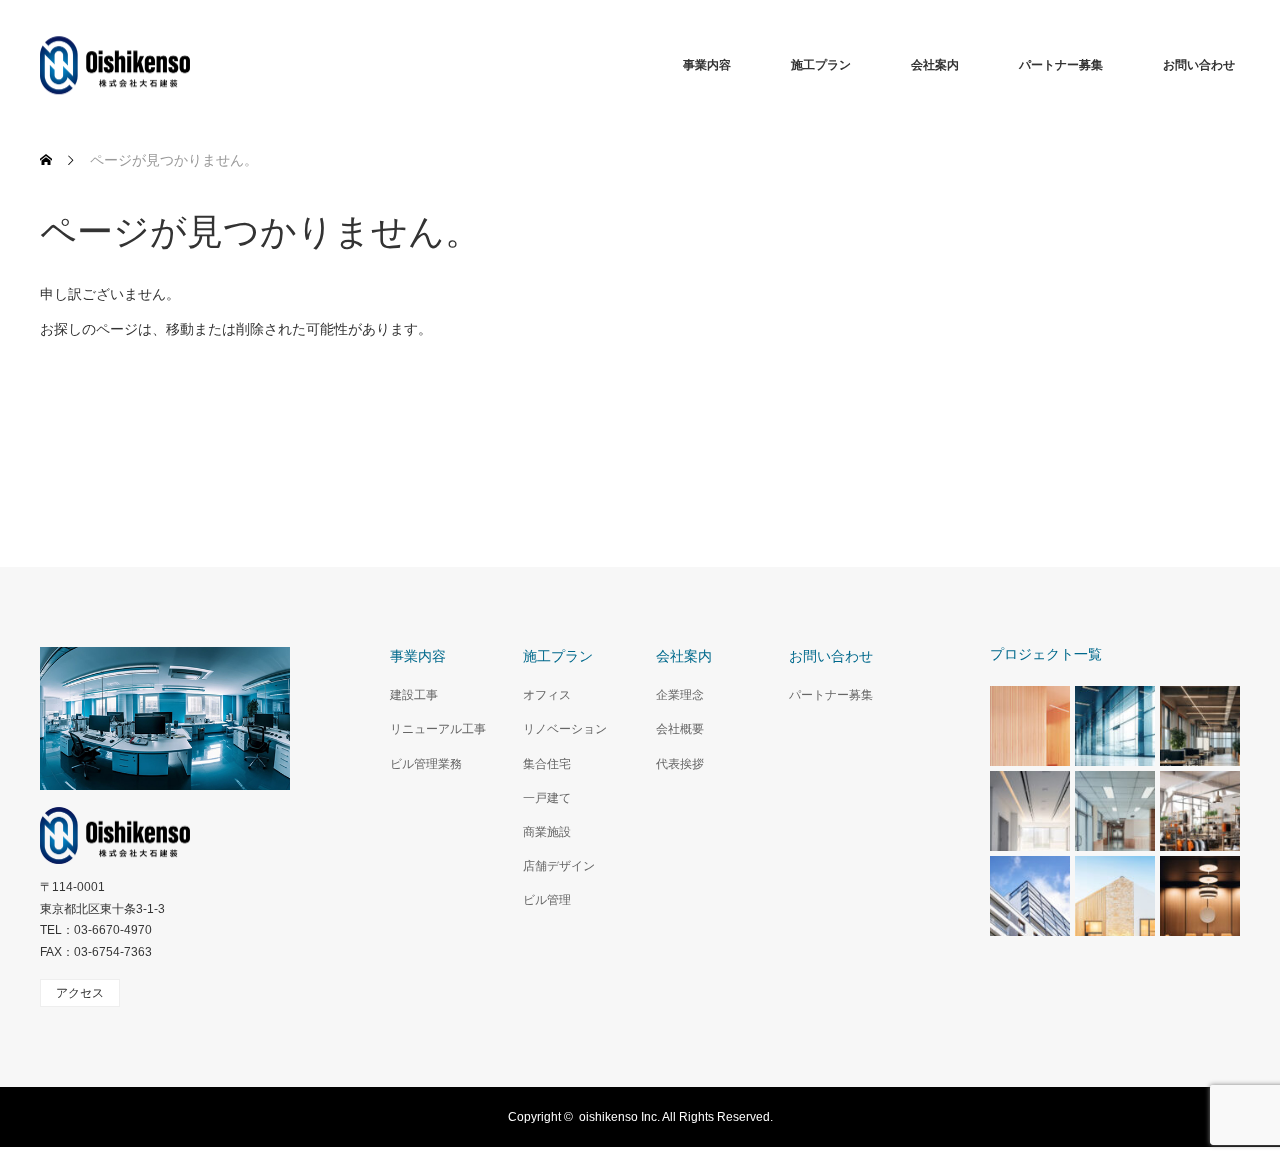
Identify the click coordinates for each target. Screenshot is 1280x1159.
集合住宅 (547, 764)
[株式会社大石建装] (190, 65)
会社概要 (680, 729)
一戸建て (547, 798)
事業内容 (707, 65)
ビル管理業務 (426, 764)
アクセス (80, 993)
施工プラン (821, 65)
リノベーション (565, 729)
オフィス (547, 695)
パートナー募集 (1061, 65)
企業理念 (680, 695)
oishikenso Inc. (619, 1117)
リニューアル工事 (438, 729)
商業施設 (547, 832)
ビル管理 (547, 900)
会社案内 (935, 65)
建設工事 (414, 695)
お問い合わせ (1199, 65)
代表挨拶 (680, 764)
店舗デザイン (559, 866)
